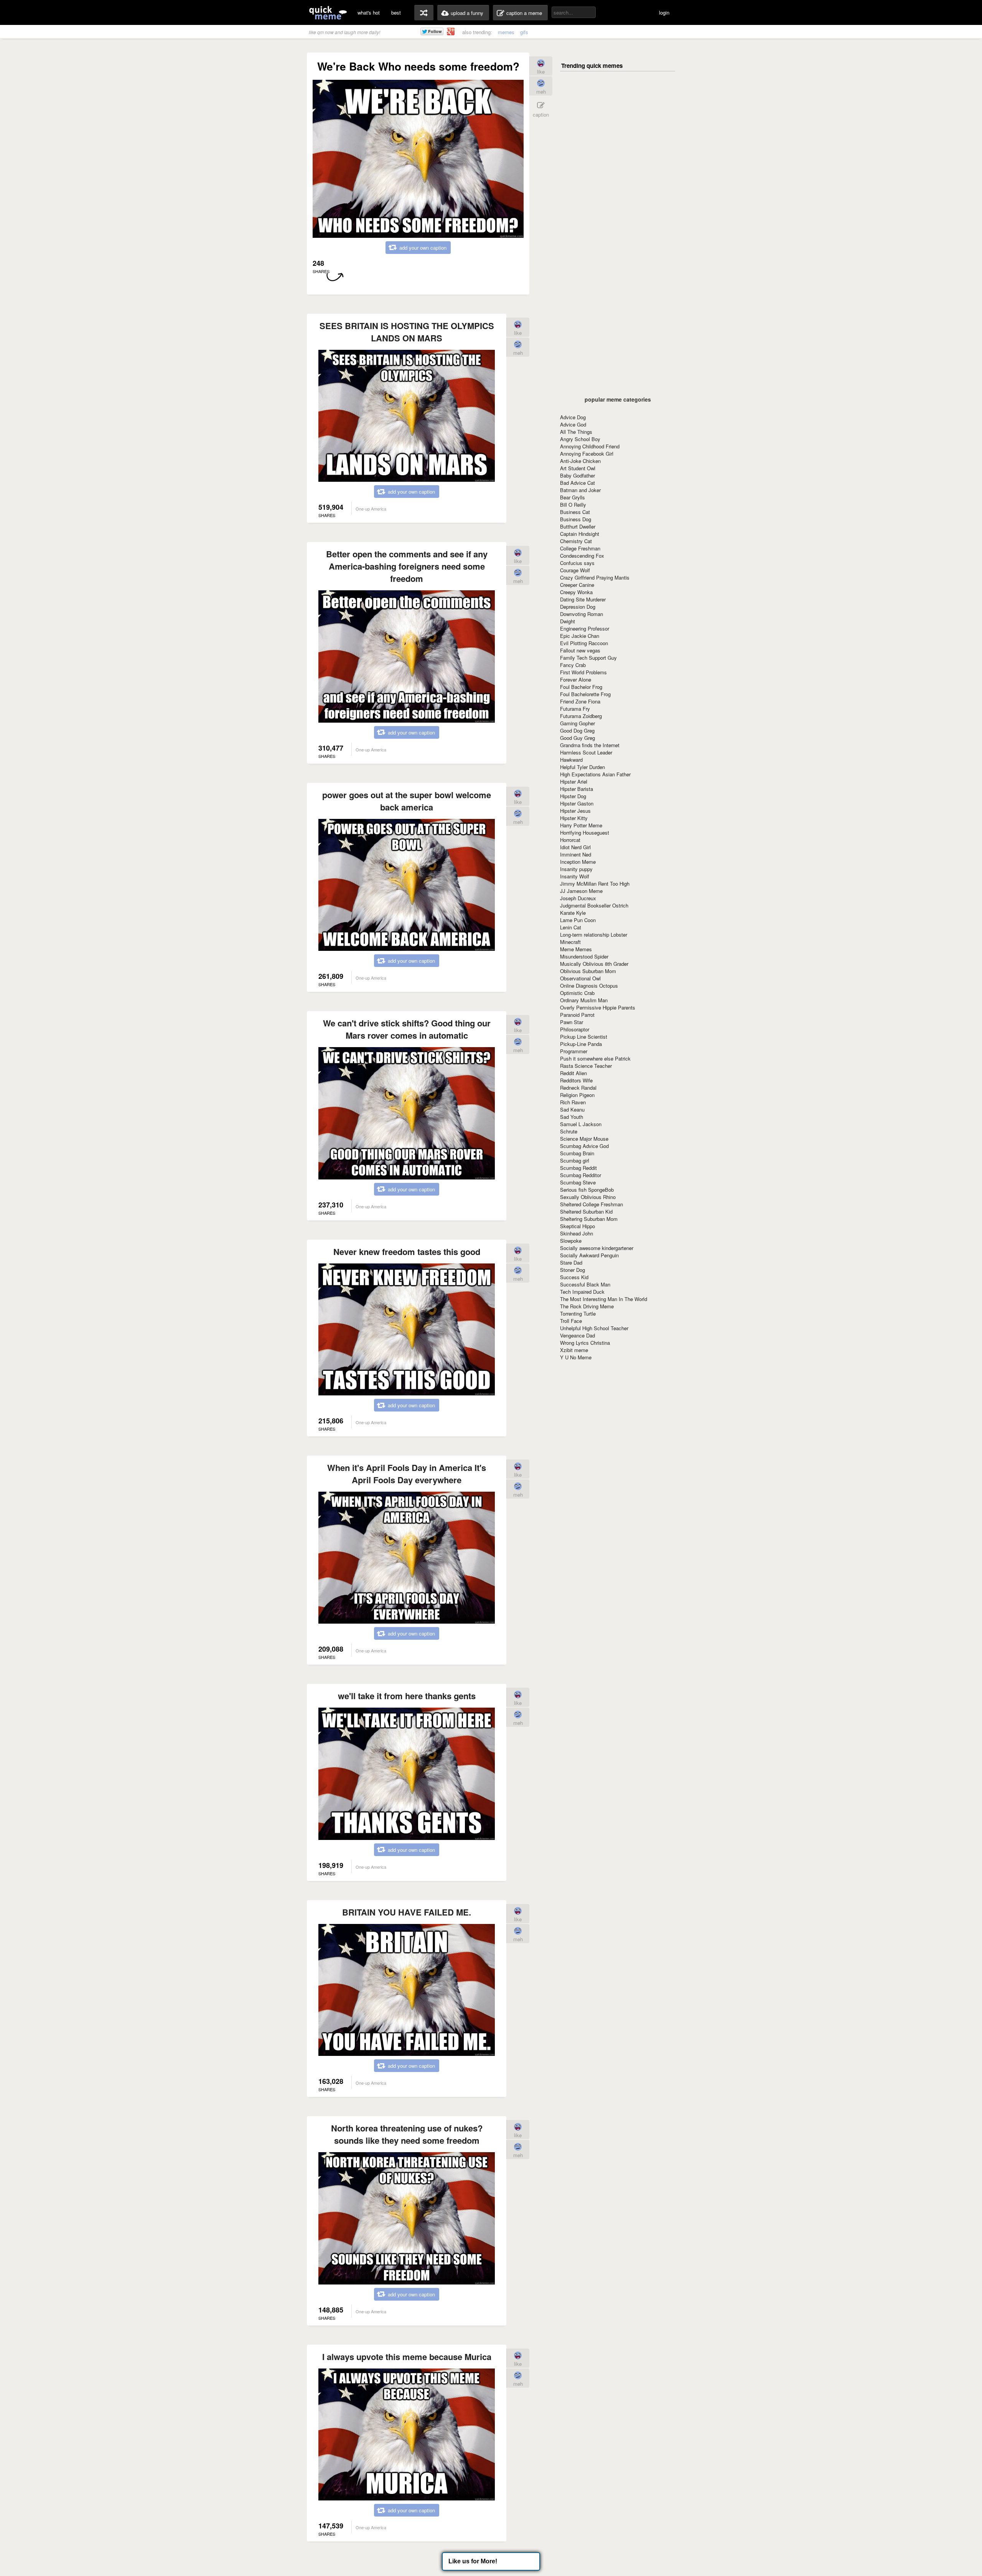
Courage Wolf (575, 570)
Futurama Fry (575, 709)
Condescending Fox (582, 556)
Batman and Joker (580, 490)
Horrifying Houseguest (585, 833)
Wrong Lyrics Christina (585, 1343)
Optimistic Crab (577, 993)
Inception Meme (578, 862)
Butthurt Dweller (578, 526)
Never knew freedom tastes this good (407, 1252)
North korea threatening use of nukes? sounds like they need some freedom (407, 2134)
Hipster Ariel (574, 782)
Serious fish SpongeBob (587, 1190)
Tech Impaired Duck (582, 1292)
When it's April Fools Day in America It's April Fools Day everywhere (407, 1474)
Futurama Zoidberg (581, 716)
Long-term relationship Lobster (594, 935)
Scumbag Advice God (584, 1146)
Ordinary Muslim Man (584, 1000)
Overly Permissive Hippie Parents (598, 1007)
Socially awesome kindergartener (597, 1248)
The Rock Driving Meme (587, 1306)
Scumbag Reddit (578, 1168)
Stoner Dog (573, 1270)
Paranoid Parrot (577, 1015)
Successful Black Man (585, 1284)
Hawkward (571, 760)
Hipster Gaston (577, 803)
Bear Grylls (573, 497)
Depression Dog (578, 607)
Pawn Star (572, 1022)
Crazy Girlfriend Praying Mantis (595, 577)
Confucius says (577, 563)
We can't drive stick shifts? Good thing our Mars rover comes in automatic (407, 1029)
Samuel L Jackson (581, 1124)
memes (506, 32)
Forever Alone (576, 679)
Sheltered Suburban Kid (586, 1211)
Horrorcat (570, 840)
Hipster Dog (573, 796)
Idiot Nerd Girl (575, 847)
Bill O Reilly (573, 505)
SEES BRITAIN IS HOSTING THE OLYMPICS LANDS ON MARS (407, 332)
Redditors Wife (576, 1080)
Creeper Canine (577, 585)
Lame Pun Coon (578, 920)
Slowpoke (571, 1241)
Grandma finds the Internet (590, 745)
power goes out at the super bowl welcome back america (407, 801)
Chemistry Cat (576, 541)
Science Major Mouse (584, 1139)
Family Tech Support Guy (588, 658)
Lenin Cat (571, 927)
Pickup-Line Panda (581, 1044)
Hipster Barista (577, 789)
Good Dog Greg (577, 730)
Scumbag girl (575, 1160)
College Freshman (580, 548)
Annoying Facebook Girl (587, 454)
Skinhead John (577, 1233)
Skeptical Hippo (578, 1226)
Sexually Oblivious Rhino (588, 1197)
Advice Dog (573, 417)
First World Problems (583, 672)
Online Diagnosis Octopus (589, 986)
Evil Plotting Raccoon (584, 643)
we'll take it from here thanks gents (407, 1696)
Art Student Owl (578, 468)
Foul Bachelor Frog (581, 687)
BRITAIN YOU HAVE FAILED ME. (407, 1912)
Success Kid (574, 1277)
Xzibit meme (574, 1350)
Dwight (568, 621)
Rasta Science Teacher (586, 1066)
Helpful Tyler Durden (582, 767)
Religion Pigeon (577, 1095)
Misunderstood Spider (584, 956)
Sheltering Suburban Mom (589, 1219)
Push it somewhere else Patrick (595, 1058)
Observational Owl (580, 978)
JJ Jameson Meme (581, 891)
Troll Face (571, 1321)
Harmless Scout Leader (586, 752)
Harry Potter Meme (581, 825)
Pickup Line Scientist (584, 1037)
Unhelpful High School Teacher (594, 1328)
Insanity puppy (576, 869)
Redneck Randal (578, 1088)
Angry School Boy (580, 439)
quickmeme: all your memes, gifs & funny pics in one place (328, 12)
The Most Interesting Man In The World (604, 1299)
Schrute (569, 1131)
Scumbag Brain (577, 1153)
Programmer (574, 1051)
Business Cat (575, 512)
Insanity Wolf (575, 876)
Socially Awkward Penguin (589, 1255)
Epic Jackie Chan (580, 636)
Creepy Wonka (576, 592)
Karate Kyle (573, 913)
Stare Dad (571, 1262)
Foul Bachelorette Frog (585, 694)
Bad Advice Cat (578, 483)
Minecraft (570, 942)
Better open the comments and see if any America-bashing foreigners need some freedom (407, 566)
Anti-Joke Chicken (580, 461)
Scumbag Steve (578, 1182)
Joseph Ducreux (578, 898)
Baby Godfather (578, 475)
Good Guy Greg (578, 738)
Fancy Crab (573, 665)
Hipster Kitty (574, 818)
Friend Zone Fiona (580, 701)
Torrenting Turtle (578, 1314)
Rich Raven (573, 1102)
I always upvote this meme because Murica (407, 2357)
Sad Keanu (572, 1109)
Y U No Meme (576, 1357)
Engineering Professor (585, 628)
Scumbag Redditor (581, 1175)
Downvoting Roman (582, 614)
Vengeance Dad (578, 1335)
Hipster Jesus (575, 811)
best (396, 12)
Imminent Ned (576, 854)
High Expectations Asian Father (595, 774)
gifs (524, 32)
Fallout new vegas (580, 650)
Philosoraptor (575, 1029)
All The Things (576, 432)
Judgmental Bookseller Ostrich (594, 905)
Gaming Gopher (578, 723)
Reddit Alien (573, 1073)
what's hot (369, 12)
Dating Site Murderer (583, 599)
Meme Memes (576, 949)
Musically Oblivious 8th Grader (594, 964)
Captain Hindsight (580, 534)
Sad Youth (572, 1117)
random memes (424, 13)
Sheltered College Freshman (592, 1204)
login (664, 12)
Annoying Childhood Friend (590, 446)
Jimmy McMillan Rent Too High (595, 884)
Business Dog (576, 519)
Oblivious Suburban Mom (588, 971)
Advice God (573, 424)
